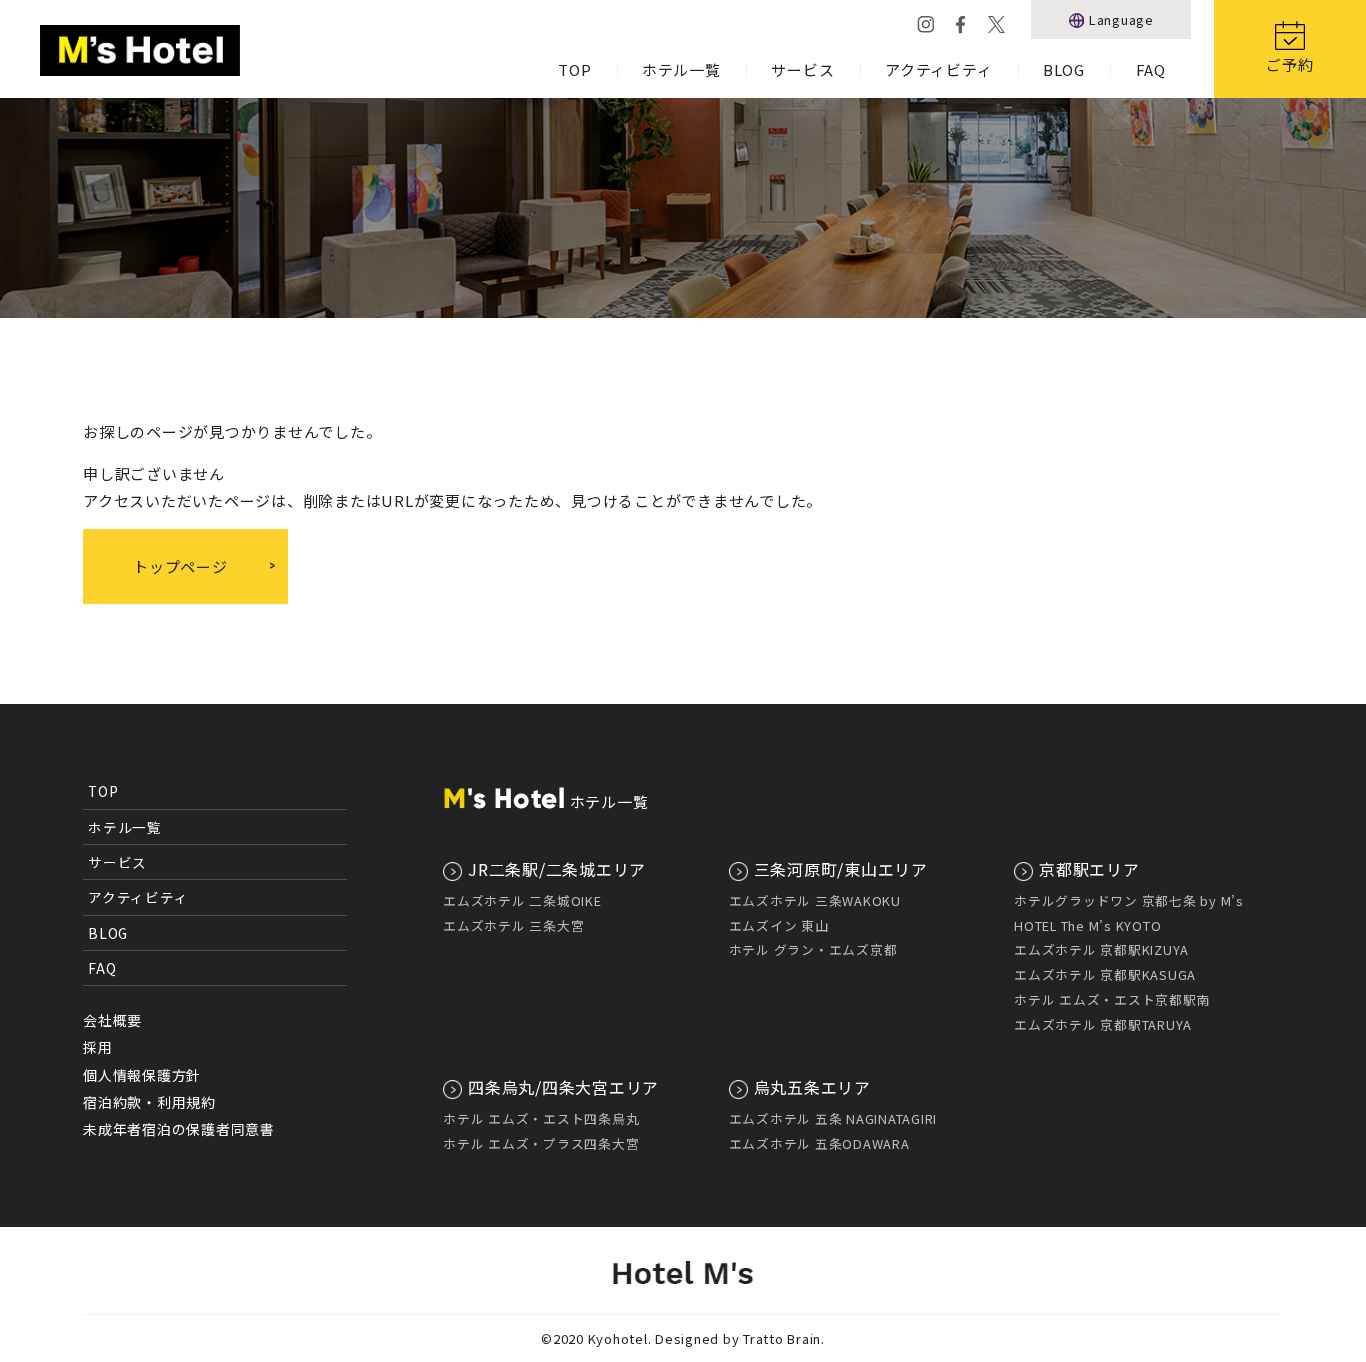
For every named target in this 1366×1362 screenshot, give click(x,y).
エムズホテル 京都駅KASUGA (1105, 974)
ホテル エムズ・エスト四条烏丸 (541, 1118)
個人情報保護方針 (142, 1075)
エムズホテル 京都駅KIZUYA (1101, 949)
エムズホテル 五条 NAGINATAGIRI (833, 1118)
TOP (574, 69)
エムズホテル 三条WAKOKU (815, 900)
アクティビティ (938, 69)
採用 (98, 1047)
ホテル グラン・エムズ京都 (813, 949)
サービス (802, 69)
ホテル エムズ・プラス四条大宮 (541, 1143)
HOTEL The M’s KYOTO (1087, 925)
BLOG (1064, 69)
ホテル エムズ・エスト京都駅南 (1112, 999)
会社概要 (112, 1020)
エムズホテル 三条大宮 (513, 925)
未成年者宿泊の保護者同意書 (179, 1129)
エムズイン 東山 (779, 925)
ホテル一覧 (681, 69)
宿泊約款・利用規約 (149, 1102)
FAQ (1151, 69)
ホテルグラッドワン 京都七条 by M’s (1129, 900)
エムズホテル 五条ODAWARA (819, 1143)
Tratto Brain (782, 1338)
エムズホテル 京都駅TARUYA (1103, 1024)
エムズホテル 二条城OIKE (522, 900)
